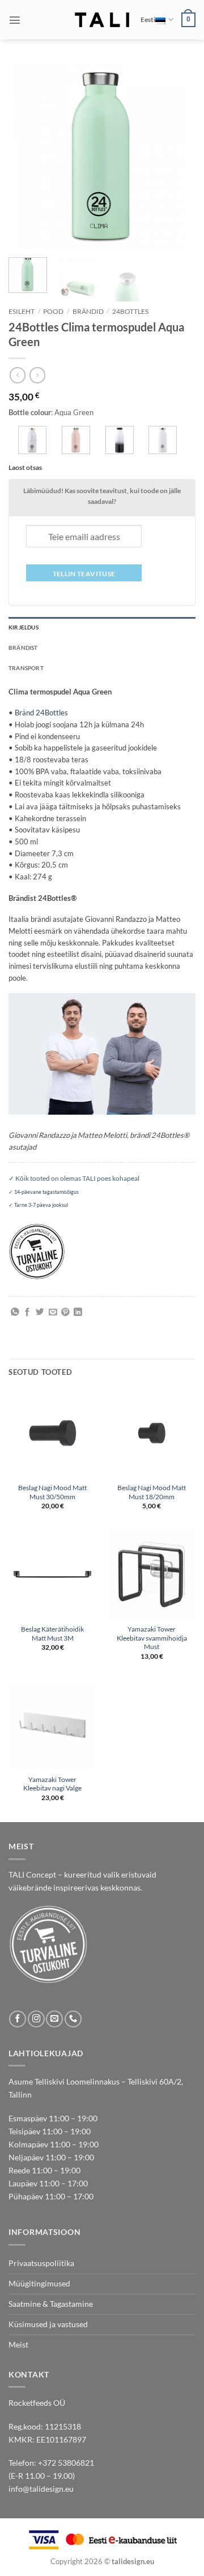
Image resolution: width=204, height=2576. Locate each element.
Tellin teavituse (84, 574)
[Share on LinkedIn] (78, 1313)
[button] (15, 20)
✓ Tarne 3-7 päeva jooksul (38, 1205)
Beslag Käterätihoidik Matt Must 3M (52, 1634)
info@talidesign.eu (41, 2489)
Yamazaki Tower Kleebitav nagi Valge (52, 1784)
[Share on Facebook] (27, 1313)
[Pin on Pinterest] (65, 1313)
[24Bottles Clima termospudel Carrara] (32, 440)
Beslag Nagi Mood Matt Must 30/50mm (52, 1492)
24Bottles (130, 311)
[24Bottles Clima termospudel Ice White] (163, 440)
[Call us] (73, 2019)
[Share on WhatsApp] (15, 1313)
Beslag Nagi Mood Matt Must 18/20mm (152, 1492)
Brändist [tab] (23, 648)
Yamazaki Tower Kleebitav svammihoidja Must (152, 1638)
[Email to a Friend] (53, 1313)
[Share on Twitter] (40, 1313)
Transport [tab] (26, 668)
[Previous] (27, 156)
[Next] (177, 156)
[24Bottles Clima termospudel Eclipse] (120, 440)
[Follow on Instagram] (36, 2019)
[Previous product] (37, 375)
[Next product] (18, 375)
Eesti (148, 20)
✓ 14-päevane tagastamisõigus (44, 1192)
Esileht (22, 311)
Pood (53, 311)
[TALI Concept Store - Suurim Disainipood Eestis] (102, 20)
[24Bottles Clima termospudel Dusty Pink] (76, 440)
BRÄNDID (88, 311)
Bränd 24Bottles (41, 713)
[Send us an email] (54, 2019)
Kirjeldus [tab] (24, 627)
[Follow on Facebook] (18, 2019)
